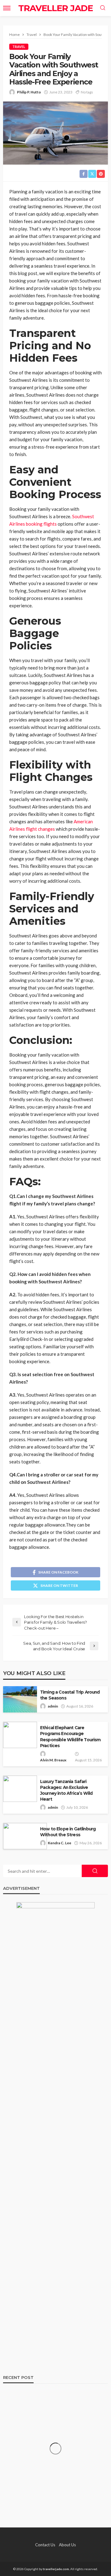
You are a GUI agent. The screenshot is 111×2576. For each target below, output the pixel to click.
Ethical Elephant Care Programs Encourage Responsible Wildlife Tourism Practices (70, 1736)
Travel (19, 47)
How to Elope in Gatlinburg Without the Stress (68, 1832)
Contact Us (45, 2545)
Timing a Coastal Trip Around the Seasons (70, 1695)
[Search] (103, 8)
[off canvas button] (7, 8)
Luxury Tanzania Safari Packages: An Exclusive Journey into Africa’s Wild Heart (66, 1790)
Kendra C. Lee (60, 1843)
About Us (67, 2545)
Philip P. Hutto (29, 92)
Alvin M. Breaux (53, 1760)
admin (53, 1706)
